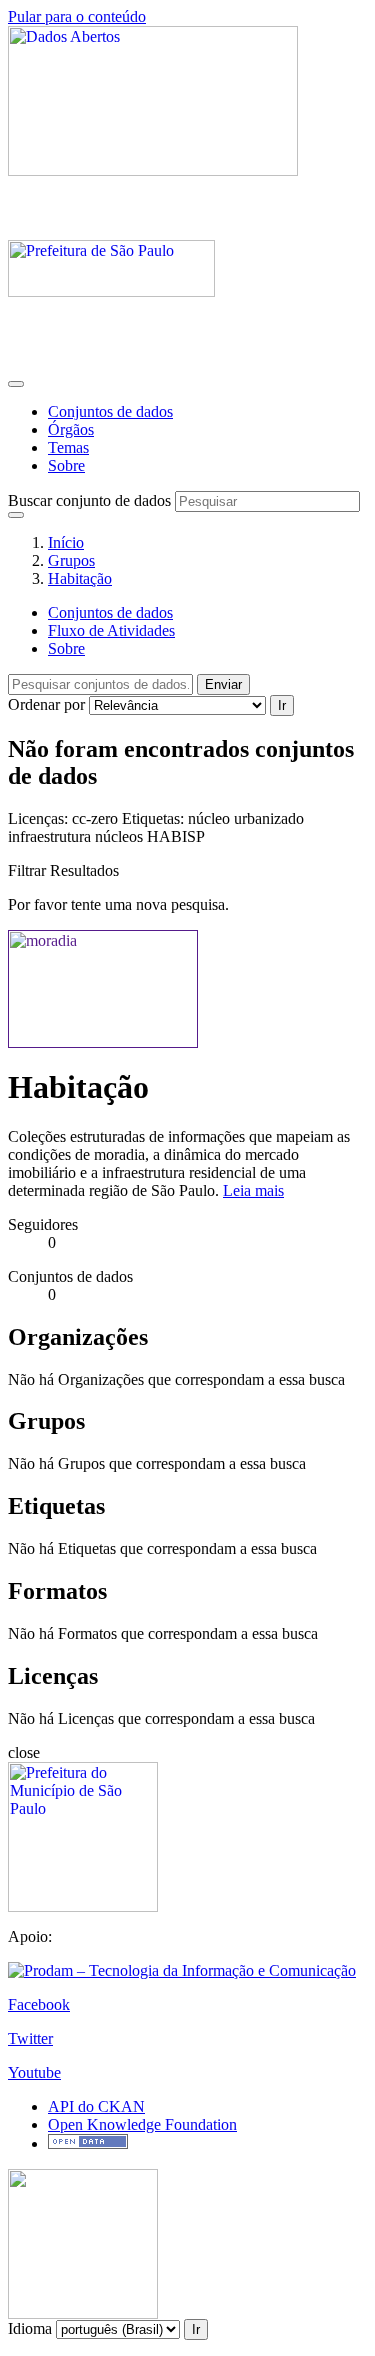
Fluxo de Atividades (111, 630)
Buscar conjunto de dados (89, 500)
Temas (68, 447)
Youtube (34, 2072)
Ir (282, 705)
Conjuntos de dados (110, 411)
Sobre (66, 465)
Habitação (80, 578)
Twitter (30, 2038)
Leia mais (253, 1190)
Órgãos (71, 429)
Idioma (30, 2328)
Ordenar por (46, 704)
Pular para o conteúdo (77, 16)
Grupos (71, 560)
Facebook (39, 2004)
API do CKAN (96, 2106)
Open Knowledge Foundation (142, 2124)
